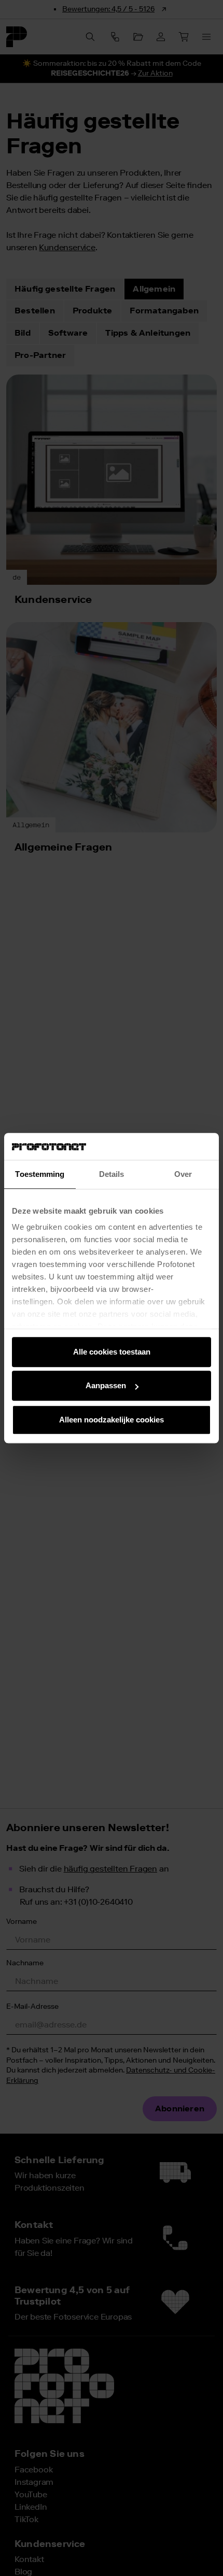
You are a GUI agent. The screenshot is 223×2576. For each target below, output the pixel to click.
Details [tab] (112, 1174)
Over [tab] (183, 1174)
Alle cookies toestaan (112, 1352)
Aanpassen (106, 1386)
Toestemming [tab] (40, 1174)
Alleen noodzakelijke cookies (112, 1420)
